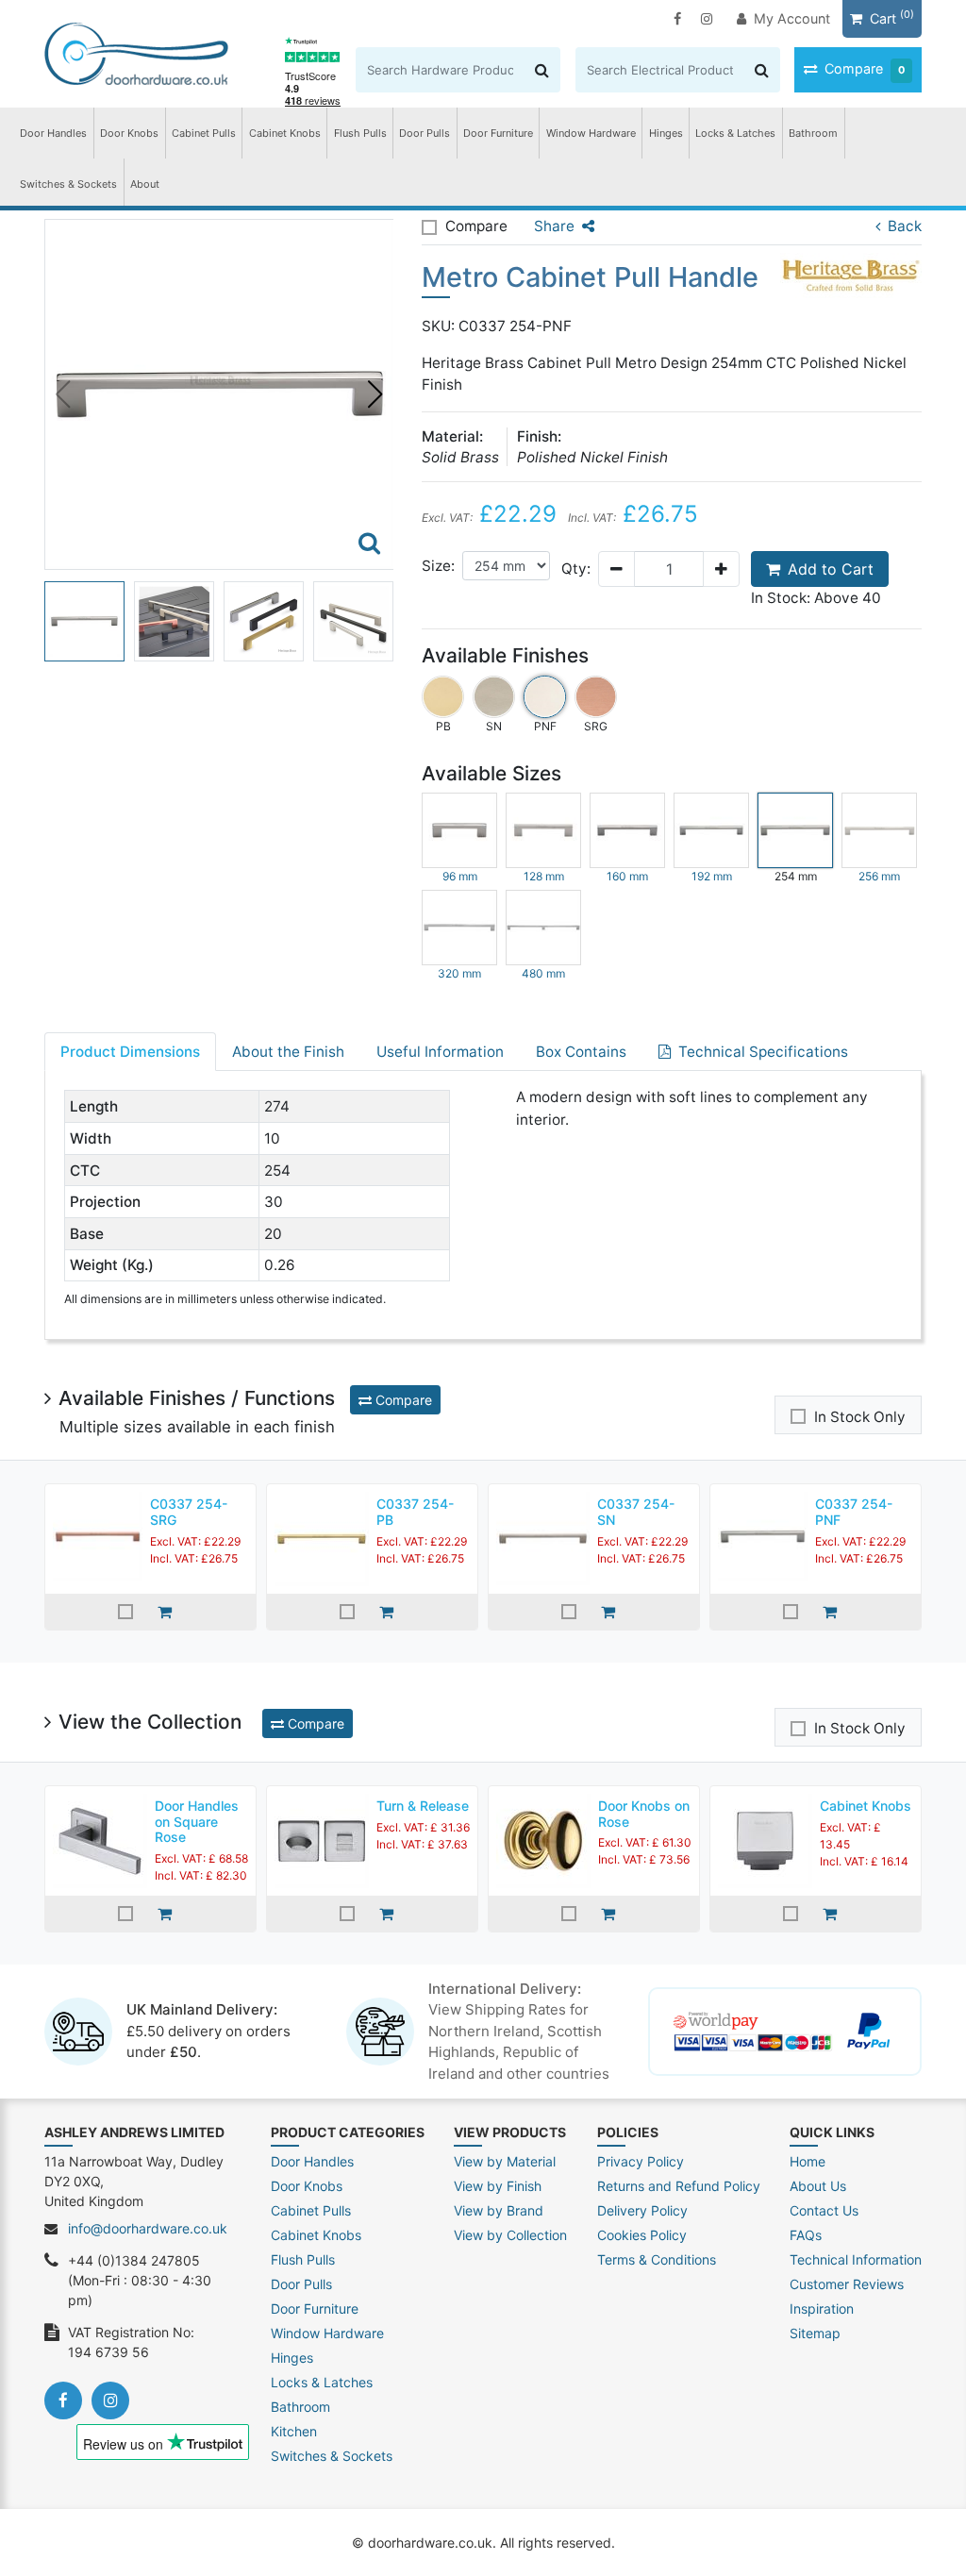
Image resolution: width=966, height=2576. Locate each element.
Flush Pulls (360, 133)
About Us (818, 2186)
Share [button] (554, 226)
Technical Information (856, 2259)
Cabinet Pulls (204, 133)
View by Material (505, 2161)
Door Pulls (425, 133)
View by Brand (499, 2210)
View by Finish (498, 2186)
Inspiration (822, 2308)
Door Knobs (129, 133)
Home (808, 2161)
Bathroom (813, 133)
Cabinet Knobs (285, 133)
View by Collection (510, 2235)
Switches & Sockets (68, 184)
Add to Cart (831, 569)
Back (905, 226)
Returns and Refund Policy (679, 2186)
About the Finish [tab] (288, 1052)
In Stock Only (860, 1417)
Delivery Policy (642, 2210)
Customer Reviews (847, 2284)
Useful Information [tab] (440, 1052)
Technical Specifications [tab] (763, 1052)
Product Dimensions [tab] (130, 1052)
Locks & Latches (735, 133)
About (145, 184)
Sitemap (815, 2333)
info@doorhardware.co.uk (148, 2228)
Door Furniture (498, 133)
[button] (375, 394)
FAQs (806, 2235)
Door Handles (53, 133)
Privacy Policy (641, 2161)
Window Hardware (591, 133)
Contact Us (824, 2210)
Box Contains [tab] (581, 1052)
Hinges (666, 133)
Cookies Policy (642, 2235)
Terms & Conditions (657, 2259)
